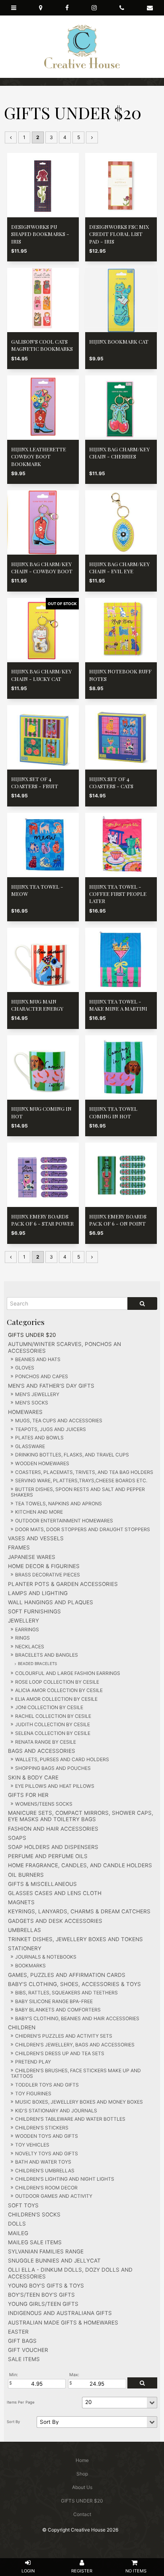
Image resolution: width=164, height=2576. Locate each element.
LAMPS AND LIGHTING (38, 1593)
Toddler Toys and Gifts (47, 2085)
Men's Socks (32, 1403)
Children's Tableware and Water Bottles (70, 2119)
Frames (19, 1547)
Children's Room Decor (46, 2188)
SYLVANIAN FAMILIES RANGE (46, 2251)
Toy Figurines (33, 2093)
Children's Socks (34, 2214)
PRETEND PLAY (33, 2062)
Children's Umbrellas (45, 2171)
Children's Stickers (42, 2128)
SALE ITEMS (24, 2359)
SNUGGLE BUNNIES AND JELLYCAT (54, 2261)
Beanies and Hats (38, 1359)
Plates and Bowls (39, 1438)
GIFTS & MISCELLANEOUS (42, 1884)
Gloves (25, 1368)
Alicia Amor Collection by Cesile (59, 1690)
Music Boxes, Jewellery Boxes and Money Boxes (79, 2102)
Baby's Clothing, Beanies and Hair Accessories (77, 2018)
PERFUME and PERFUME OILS (48, 1856)
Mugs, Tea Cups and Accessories (59, 1420)
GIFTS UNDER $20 (32, 1335)
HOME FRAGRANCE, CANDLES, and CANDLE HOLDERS (80, 1865)
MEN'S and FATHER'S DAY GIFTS (51, 1386)
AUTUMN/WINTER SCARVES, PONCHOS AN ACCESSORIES (64, 1347)
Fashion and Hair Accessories (53, 1829)
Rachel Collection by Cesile (53, 1716)
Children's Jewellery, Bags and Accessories (75, 2045)
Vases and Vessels (36, 1538)
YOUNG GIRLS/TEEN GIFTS (43, 2304)
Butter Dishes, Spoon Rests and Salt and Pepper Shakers (78, 1492)
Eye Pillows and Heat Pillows (55, 1786)
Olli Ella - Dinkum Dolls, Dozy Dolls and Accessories (70, 2273)
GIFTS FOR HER (28, 1795)
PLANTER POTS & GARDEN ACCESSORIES (63, 1584)
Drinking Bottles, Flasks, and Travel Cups (72, 1455)
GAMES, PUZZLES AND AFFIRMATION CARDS (67, 1975)
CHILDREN (22, 2027)
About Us (82, 2487)
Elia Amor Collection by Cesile (56, 1699)
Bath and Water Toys (43, 2162)
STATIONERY (25, 1948)
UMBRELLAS (24, 1930)
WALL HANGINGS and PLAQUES (51, 1602)
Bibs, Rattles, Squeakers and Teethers (66, 1993)
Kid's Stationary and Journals (56, 2111)
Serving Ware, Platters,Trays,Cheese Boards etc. (81, 1480)
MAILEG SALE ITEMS (35, 2242)
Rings (22, 1638)
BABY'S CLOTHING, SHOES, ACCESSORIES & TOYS (74, 1984)
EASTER (18, 2332)
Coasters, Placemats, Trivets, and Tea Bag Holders (84, 1472)
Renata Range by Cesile (46, 1742)
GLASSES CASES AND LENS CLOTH (55, 1893)
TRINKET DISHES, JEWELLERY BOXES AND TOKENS (75, 1939)
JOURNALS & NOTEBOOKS (46, 1957)
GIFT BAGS (22, 2341)
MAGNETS (21, 1902)
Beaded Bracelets (37, 1663)
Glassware (30, 1446)
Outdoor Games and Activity (54, 2196)
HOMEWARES (25, 1412)
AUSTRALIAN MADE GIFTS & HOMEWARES (63, 2323)
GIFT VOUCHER (28, 2350)
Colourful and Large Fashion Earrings (68, 1673)
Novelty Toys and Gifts (47, 2153)
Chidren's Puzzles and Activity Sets (64, 2036)
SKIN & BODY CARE (33, 1777)
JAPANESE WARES (32, 1557)
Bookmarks (30, 1966)
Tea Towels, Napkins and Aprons (59, 1504)
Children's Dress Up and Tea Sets (60, 2053)
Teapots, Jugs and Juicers (51, 1429)
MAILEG (18, 2233)
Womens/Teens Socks (44, 1804)
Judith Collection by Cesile (53, 1724)
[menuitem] (82, 2460)
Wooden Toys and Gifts (47, 2136)
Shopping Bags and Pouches (53, 1768)
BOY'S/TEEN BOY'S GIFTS (41, 2295)
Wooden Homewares (42, 1463)
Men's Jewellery (37, 1394)
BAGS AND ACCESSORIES (42, 1751)
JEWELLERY (23, 1621)
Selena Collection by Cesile (53, 1733)
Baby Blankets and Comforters (58, 2010)
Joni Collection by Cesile (49, 1707)
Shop (82, 2474)
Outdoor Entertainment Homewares (64, 1521)
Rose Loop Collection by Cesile (57, 1682)
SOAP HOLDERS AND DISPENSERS (53, 1847)
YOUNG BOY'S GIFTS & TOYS (46, 2286)
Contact (82, 2514)
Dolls (17, 2224)
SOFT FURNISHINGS (34, 1611)
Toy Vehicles (32, 2145)
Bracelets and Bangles (47, 1655)
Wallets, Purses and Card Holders (62, 1759)
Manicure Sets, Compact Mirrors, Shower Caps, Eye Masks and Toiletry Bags (81, 1816)
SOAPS (17, 1838)
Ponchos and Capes (42, 1376)
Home (82, 2460)
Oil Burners (26, 1875)
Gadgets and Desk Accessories (55, 1921)
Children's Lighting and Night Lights (65, 2179)
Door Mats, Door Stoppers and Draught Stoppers (83, 1529)
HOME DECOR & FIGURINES (44, 1566)
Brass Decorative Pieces (48, 1575)
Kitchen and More (39, 1512)
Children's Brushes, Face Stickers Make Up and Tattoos (76, 2073)
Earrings (27, 1629)
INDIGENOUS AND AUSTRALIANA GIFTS (60, 2313)
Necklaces (30, 1647)
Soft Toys (23, 2205)
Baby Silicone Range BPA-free (54, 2001)
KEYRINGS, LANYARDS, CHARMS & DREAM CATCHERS (79, 1911)
